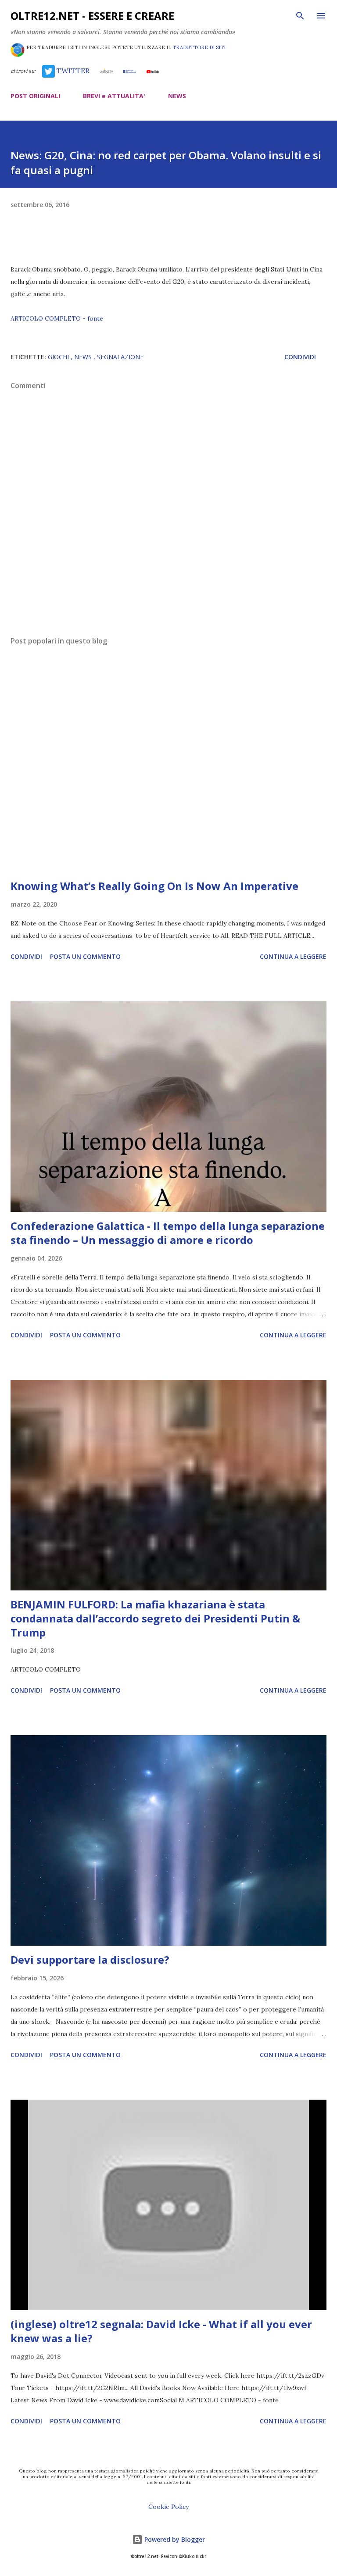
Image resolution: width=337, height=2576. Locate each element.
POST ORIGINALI (35, 96)
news (84, 357)
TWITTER (72, 71)
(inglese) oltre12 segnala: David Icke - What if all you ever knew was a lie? (161, 2331)
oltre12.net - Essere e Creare (92, 16)
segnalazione (120, 357)
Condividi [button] (300, 357)
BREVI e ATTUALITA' (114, 96)
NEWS (177, 96)
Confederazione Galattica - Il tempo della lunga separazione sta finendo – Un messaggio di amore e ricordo (168, 1233)
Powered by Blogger (174, 2539)
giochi (59, 357)
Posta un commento (85, 956)
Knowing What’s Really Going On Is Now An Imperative (154, 886)
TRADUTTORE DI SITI (199, 47)
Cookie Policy (168, 2507)
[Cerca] (300, 16)
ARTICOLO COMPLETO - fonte (57, 318)
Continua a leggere (293, 956)
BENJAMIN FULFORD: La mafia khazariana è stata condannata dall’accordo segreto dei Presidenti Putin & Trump (155, 1618)
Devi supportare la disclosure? (90, 1960)
